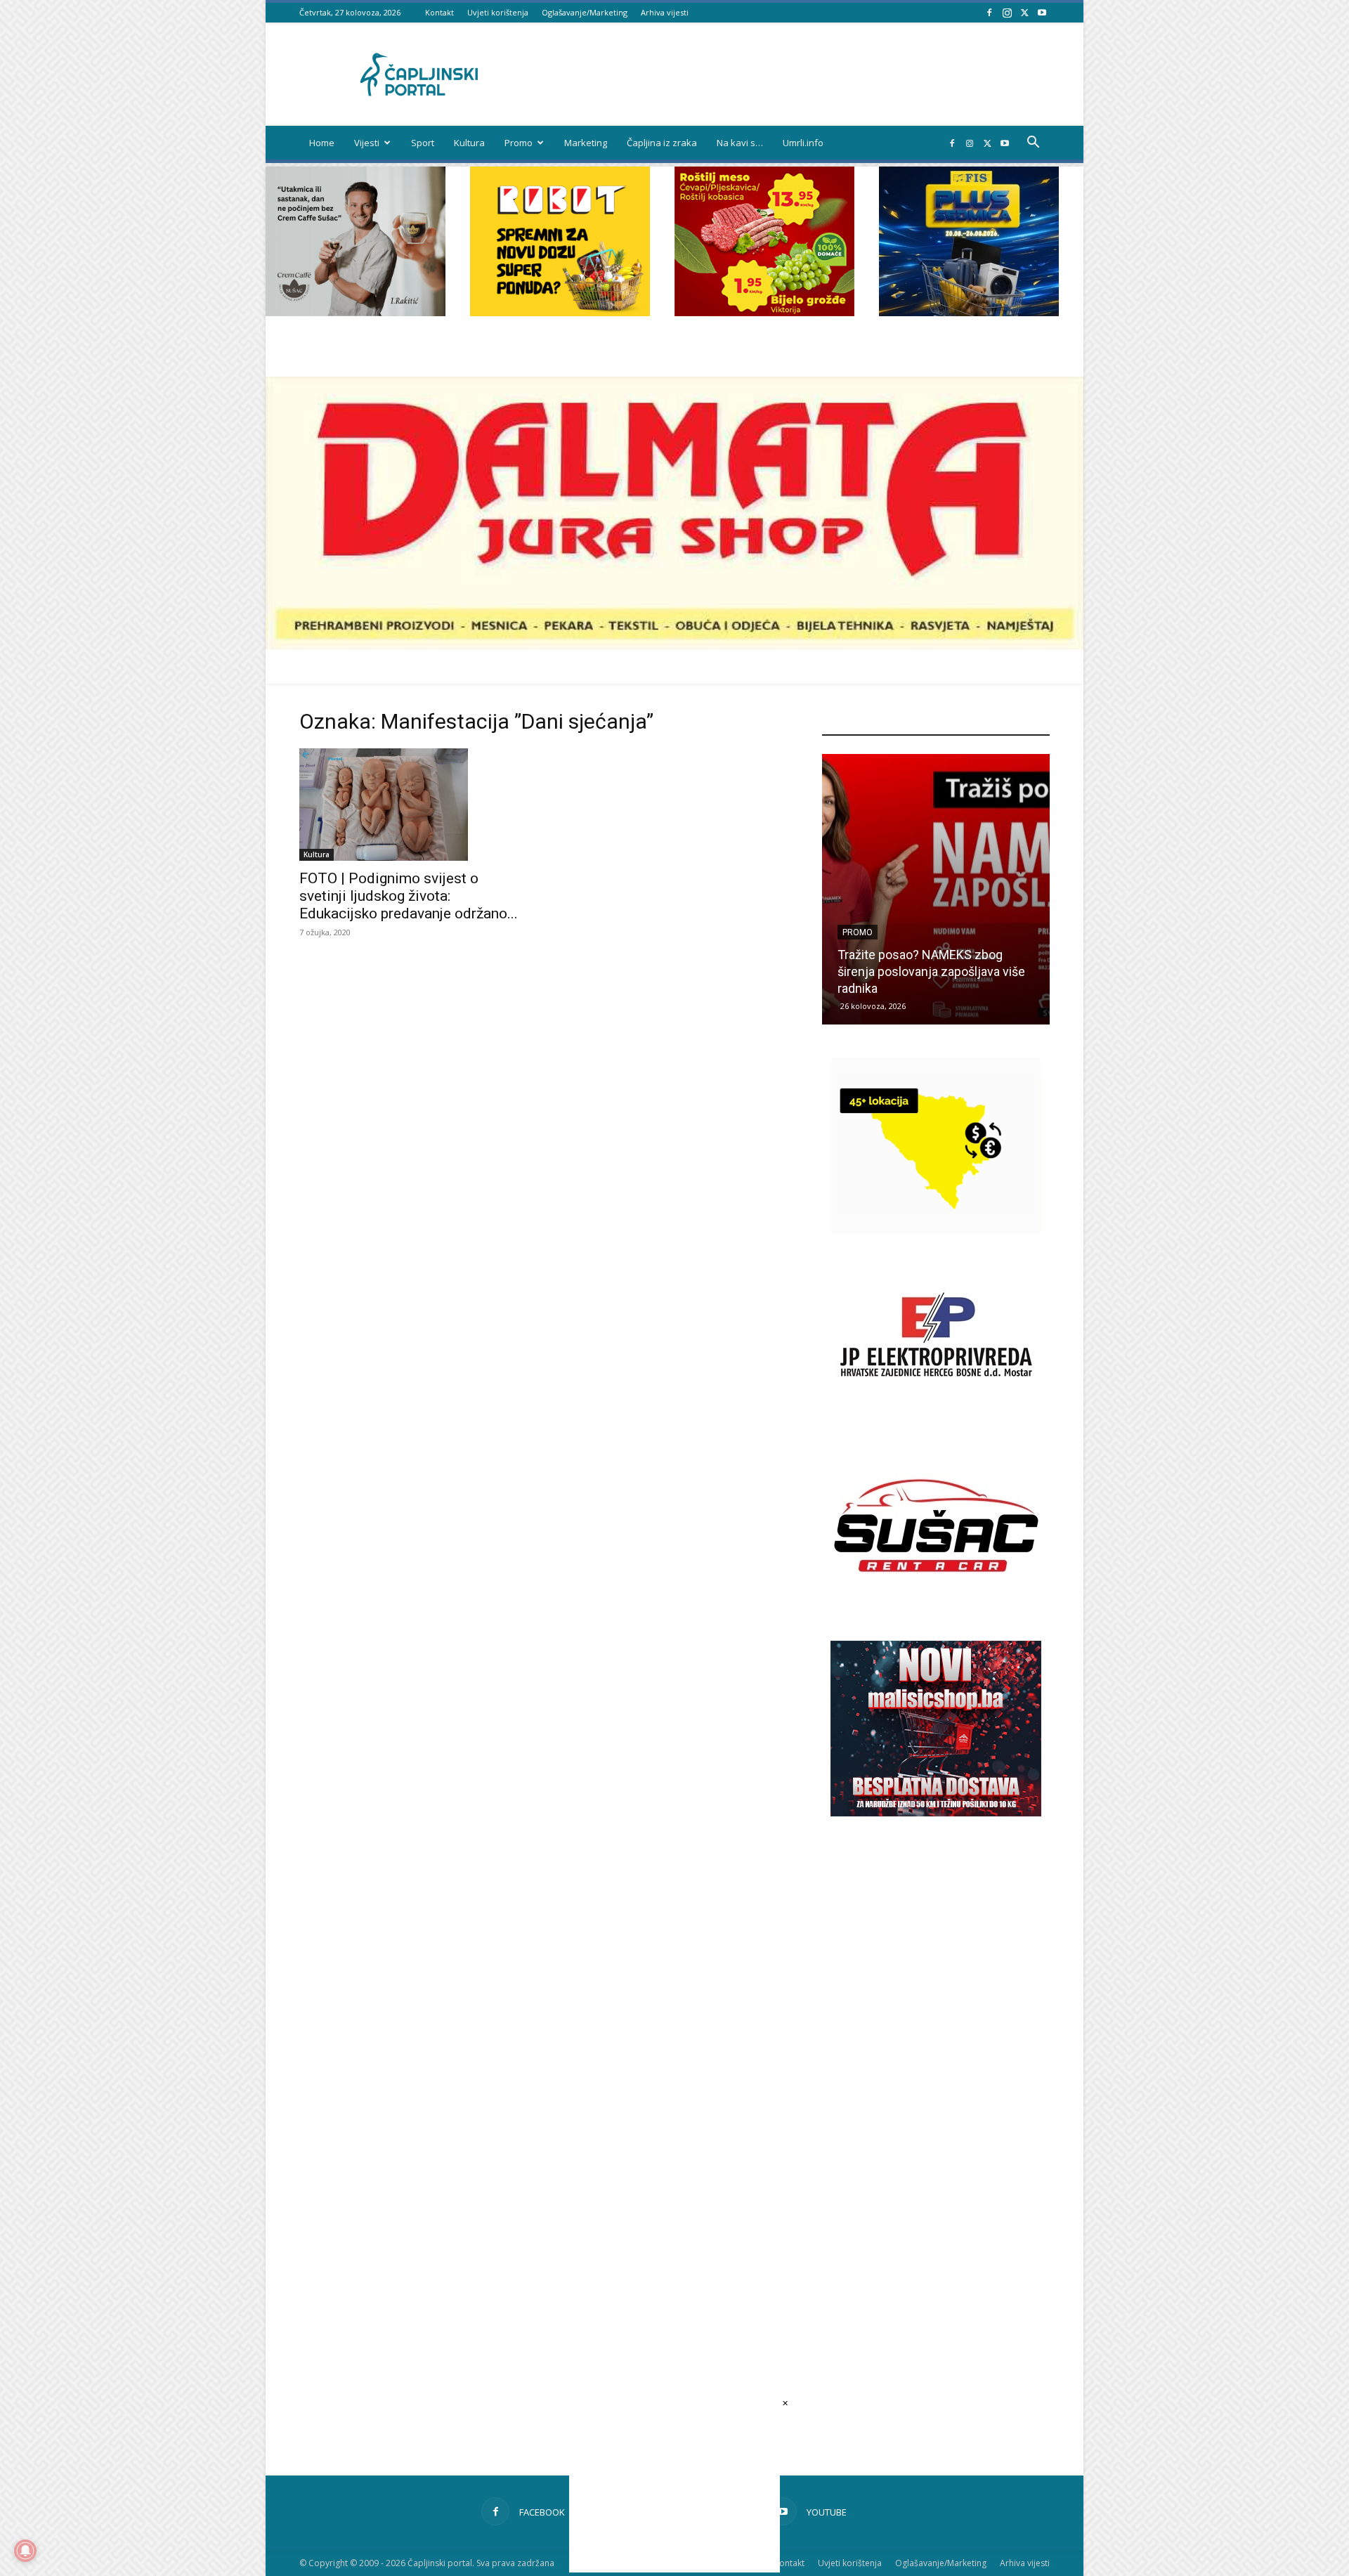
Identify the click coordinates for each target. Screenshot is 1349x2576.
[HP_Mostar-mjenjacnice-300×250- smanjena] (936, 1230)
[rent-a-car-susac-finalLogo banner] (936, 1609)
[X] (1024, 12)
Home (322, 143)
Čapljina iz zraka (662, 143)
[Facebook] (989, 12)
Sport (423, 143)
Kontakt (439, 12)
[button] (1033, 144)
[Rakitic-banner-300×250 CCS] (356, 312)
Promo (519, 143)
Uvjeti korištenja (498, 12)
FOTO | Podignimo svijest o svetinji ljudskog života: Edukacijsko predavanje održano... (409, 896)
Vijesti (367, 143)
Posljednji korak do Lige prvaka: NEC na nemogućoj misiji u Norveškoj (924, 971)
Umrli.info (803, 143)
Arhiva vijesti (665, 12)
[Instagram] (1007, 12)
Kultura (469, 143)
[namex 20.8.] (764, 312)
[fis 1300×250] (969, 241)
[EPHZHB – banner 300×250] (936, 1420)
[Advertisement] (936, 2068)
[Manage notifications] (25, 2551)
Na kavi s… (740, 143)
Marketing (586, 143)
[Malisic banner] (936, 1813)
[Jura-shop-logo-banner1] (674, 645)
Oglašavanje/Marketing (585, 12)
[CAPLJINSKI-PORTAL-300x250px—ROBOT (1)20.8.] (560, 312)
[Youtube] (1042, 12)
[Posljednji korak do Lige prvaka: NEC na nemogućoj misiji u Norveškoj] (936, 889)
